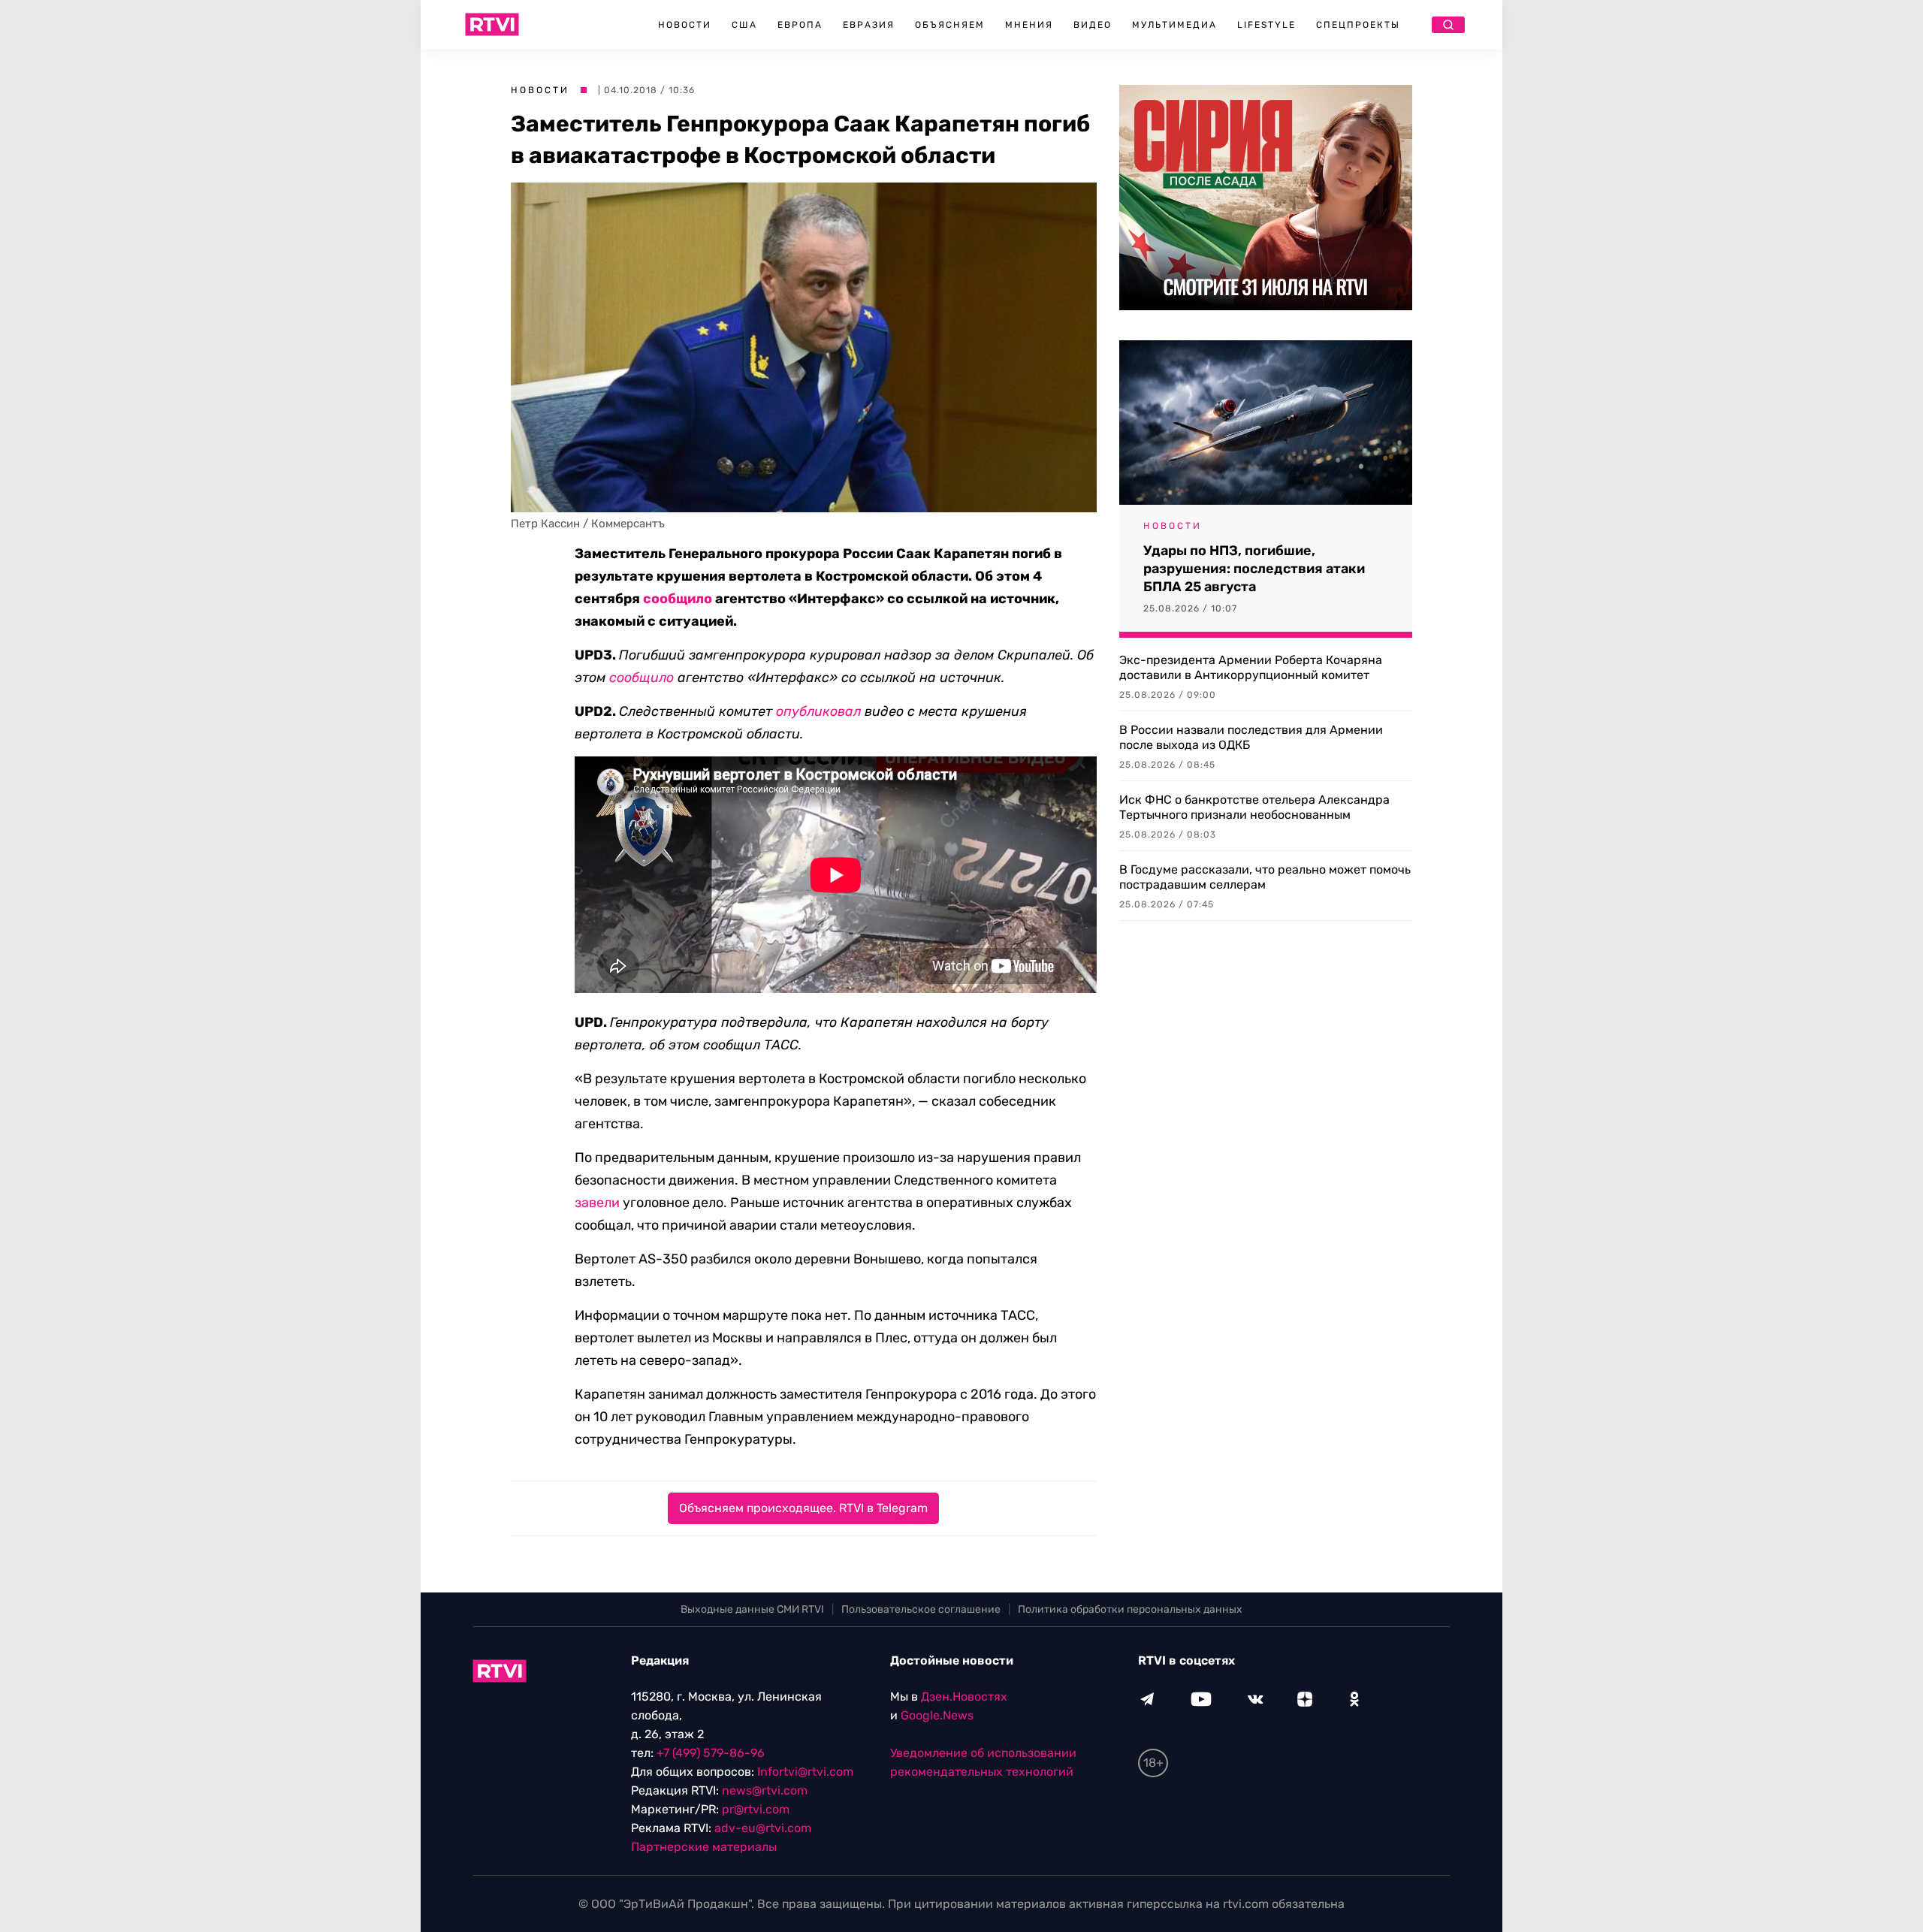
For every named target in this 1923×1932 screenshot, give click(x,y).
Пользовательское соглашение (921, 1609)
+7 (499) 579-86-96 (711, 1753)
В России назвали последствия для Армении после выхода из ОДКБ (1251, 737)
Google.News (937, 1715)
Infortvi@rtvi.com (805, 1772)
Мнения (1029, 25)
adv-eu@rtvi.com (763, 1828)
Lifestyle (1266, 25)
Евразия (869, 25)
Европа (800, 25)
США (744, 25)
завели (597, 1203)
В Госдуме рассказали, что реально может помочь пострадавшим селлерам (1265, 877)
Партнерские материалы (704, 1847)
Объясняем (950, 25)
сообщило (678, 599)
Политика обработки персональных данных (1130, 1609)
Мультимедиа (1174, 25)
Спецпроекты (1358, 25)
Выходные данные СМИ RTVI (752, 1609)
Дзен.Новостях (964, 1697)
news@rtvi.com (765, 1790)
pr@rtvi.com (756, 1809)
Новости (685, 25)
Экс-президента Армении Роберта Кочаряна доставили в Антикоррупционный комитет (1251, 667)
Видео (1093, 25)
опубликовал (818, 711)
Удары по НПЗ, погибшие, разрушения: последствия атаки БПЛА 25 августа (1254, 569)
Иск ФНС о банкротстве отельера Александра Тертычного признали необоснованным (1254, 807)
